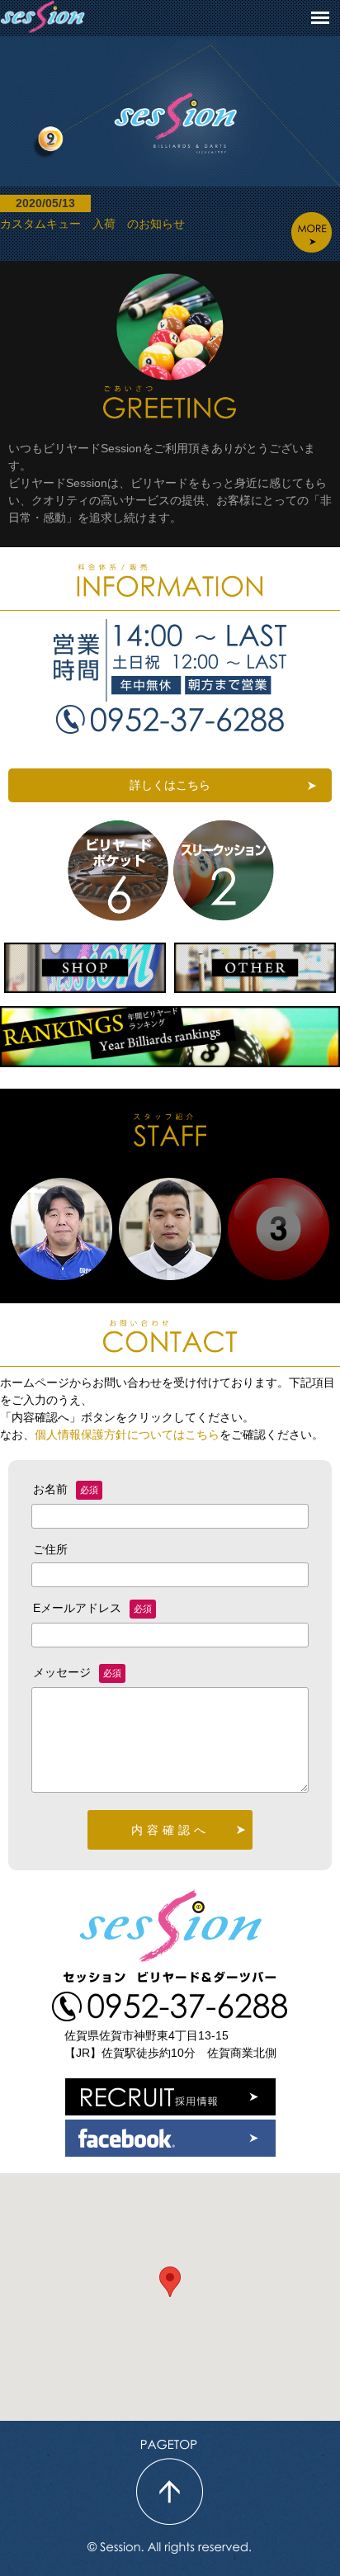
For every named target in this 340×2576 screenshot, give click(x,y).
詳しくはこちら (170, 785)
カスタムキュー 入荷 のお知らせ (92, 213)
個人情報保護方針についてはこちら (127, 1435)
